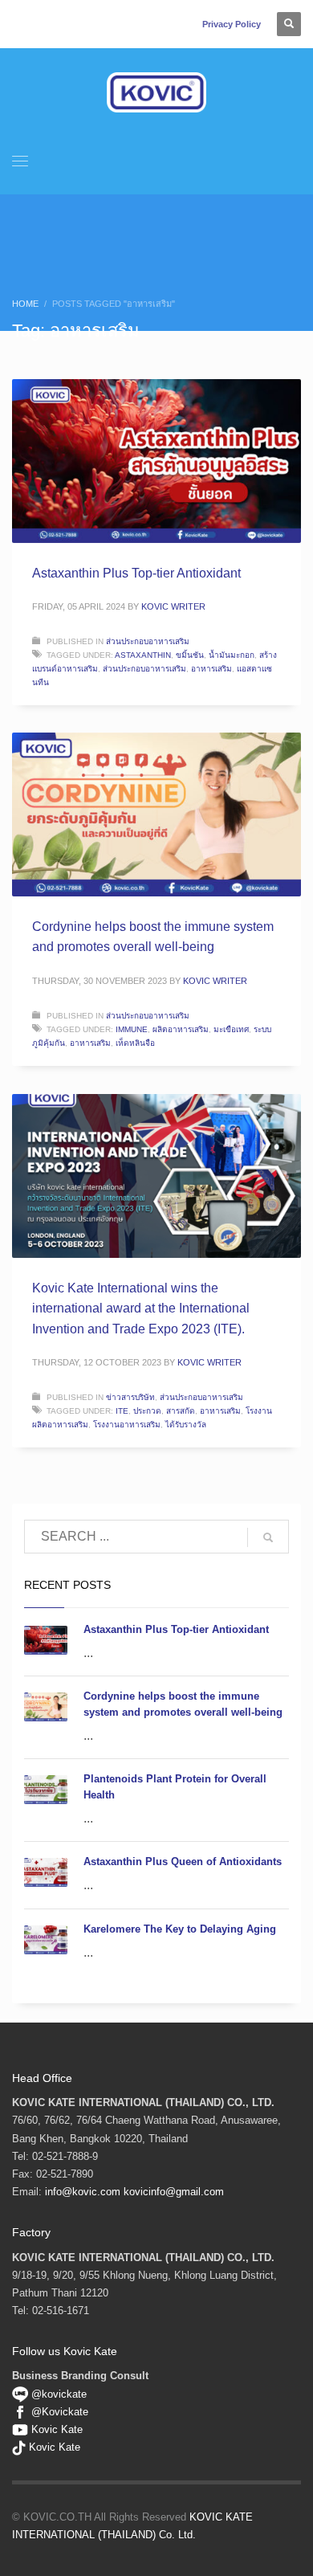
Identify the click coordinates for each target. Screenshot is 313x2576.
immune (132, 1029)
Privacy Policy (232, 24)
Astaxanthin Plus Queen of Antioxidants (183, 1862)
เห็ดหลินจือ (135, 1043)
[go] (268, 1537)
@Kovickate (60, 2412)
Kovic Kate (57, 2429)
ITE (122, 1411)
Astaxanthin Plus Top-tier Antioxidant (136, 573)
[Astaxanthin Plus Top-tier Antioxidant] (156, 461)
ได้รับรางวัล (186, 1425)
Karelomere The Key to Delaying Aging (180, 1929)
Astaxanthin (143, 655)
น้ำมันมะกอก (232, 655)
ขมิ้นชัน (190, 655)
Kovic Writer (173, 606)
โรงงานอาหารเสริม (127, 1425)
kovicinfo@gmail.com (174, 2192)
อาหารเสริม (211, 669)
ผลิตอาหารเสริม (181, 1029)
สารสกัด (181, 1411)
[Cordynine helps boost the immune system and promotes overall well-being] (156, 814)
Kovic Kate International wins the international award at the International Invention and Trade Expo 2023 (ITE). (141, 1308)
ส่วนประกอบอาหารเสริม (148, 641)
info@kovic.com (83, 2192)
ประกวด (147, 1411)
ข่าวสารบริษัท (130, 1397)
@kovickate (57, 2394)
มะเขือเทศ (231, 1029)
